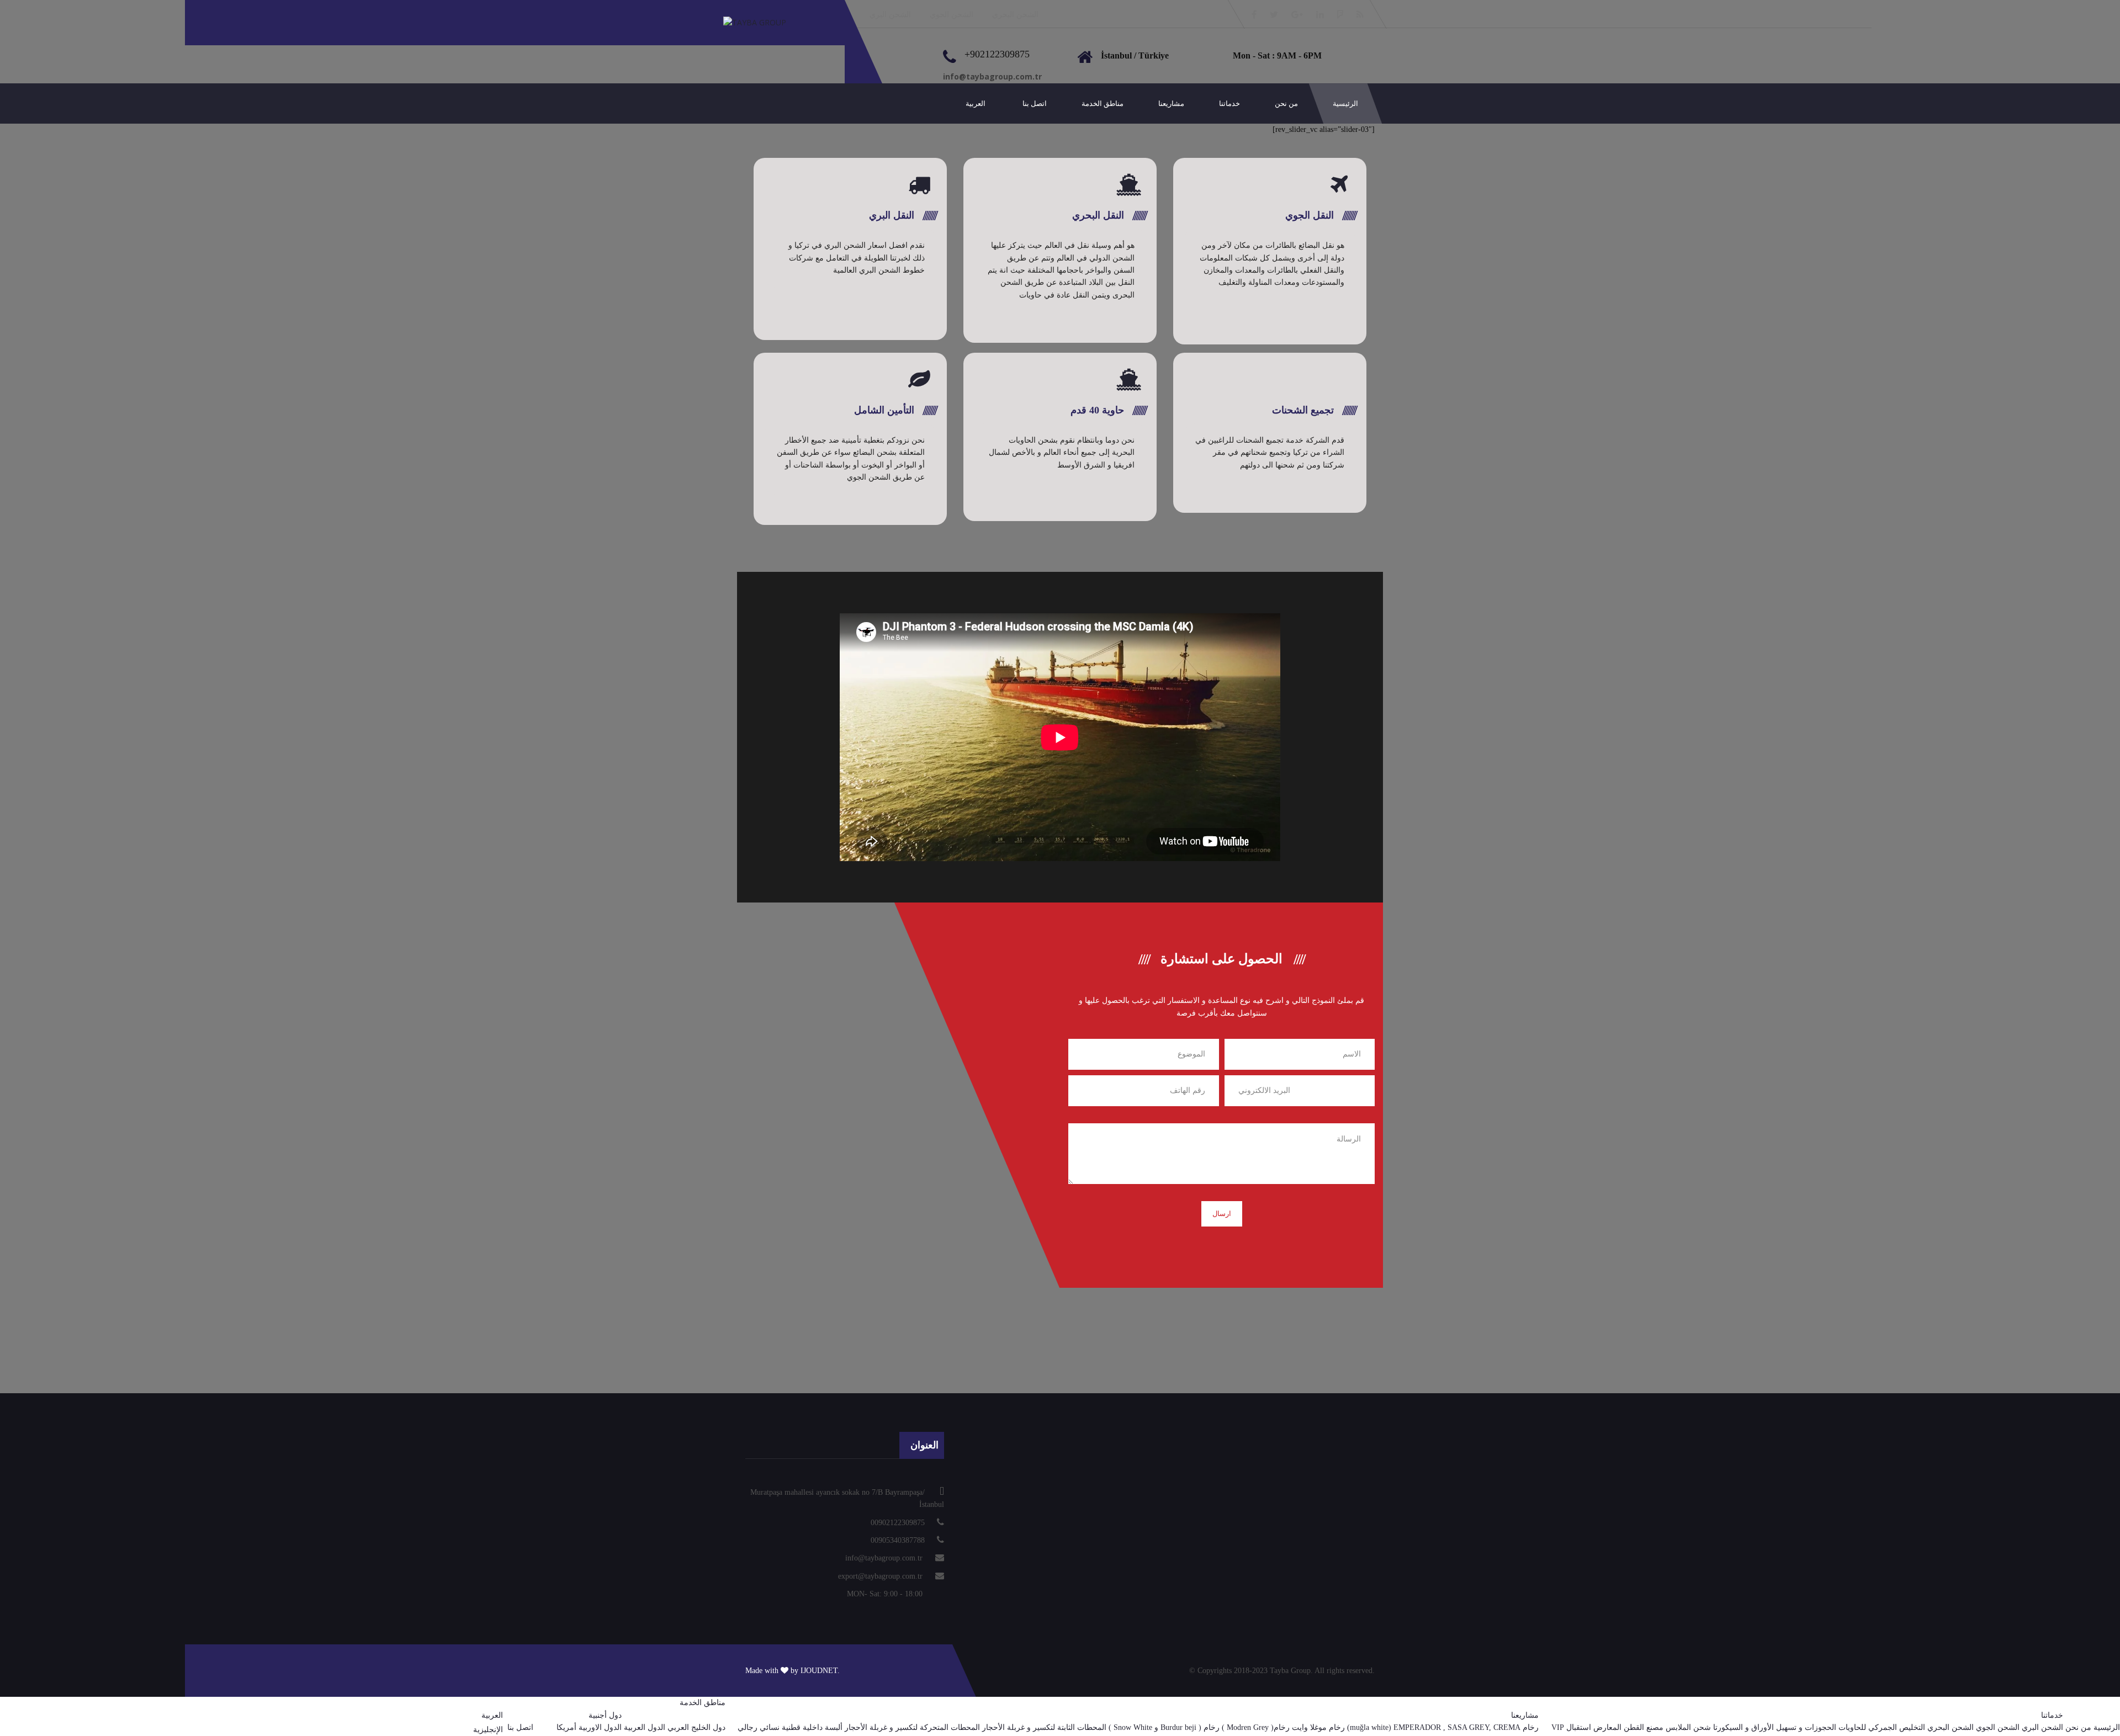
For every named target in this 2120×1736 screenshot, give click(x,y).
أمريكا (566, 1727)
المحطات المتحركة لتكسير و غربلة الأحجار (912, 1727)
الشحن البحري (1015, 15)
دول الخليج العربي (696, 1727)
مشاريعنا (1171, 103)
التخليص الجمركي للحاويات (1882, 1727)
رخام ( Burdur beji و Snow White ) (1164, 1727)
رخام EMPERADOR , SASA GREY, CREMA (1466, 1727)
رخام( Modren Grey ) (1256, 1727)
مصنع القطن (1644, 1727)
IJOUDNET (819, 1671)
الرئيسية (1345, 103)
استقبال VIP (1571, 1727)
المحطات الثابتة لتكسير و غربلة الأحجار (1044, 1727)
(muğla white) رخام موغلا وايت (1342, 1727)
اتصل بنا (1035, 103)
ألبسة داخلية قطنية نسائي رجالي (790, 1727)
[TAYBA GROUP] (766, 22)
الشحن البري (890, 15)
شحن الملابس (1688, 1727)
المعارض (1607, 1727)
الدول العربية (645, 1727)
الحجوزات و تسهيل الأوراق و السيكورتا (1775, 1727)
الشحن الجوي (952, 15)
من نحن (1286, 103)
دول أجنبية (605, 1715)
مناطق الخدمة (1103, 103)
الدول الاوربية (600, 1727)
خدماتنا (1229, 103)
